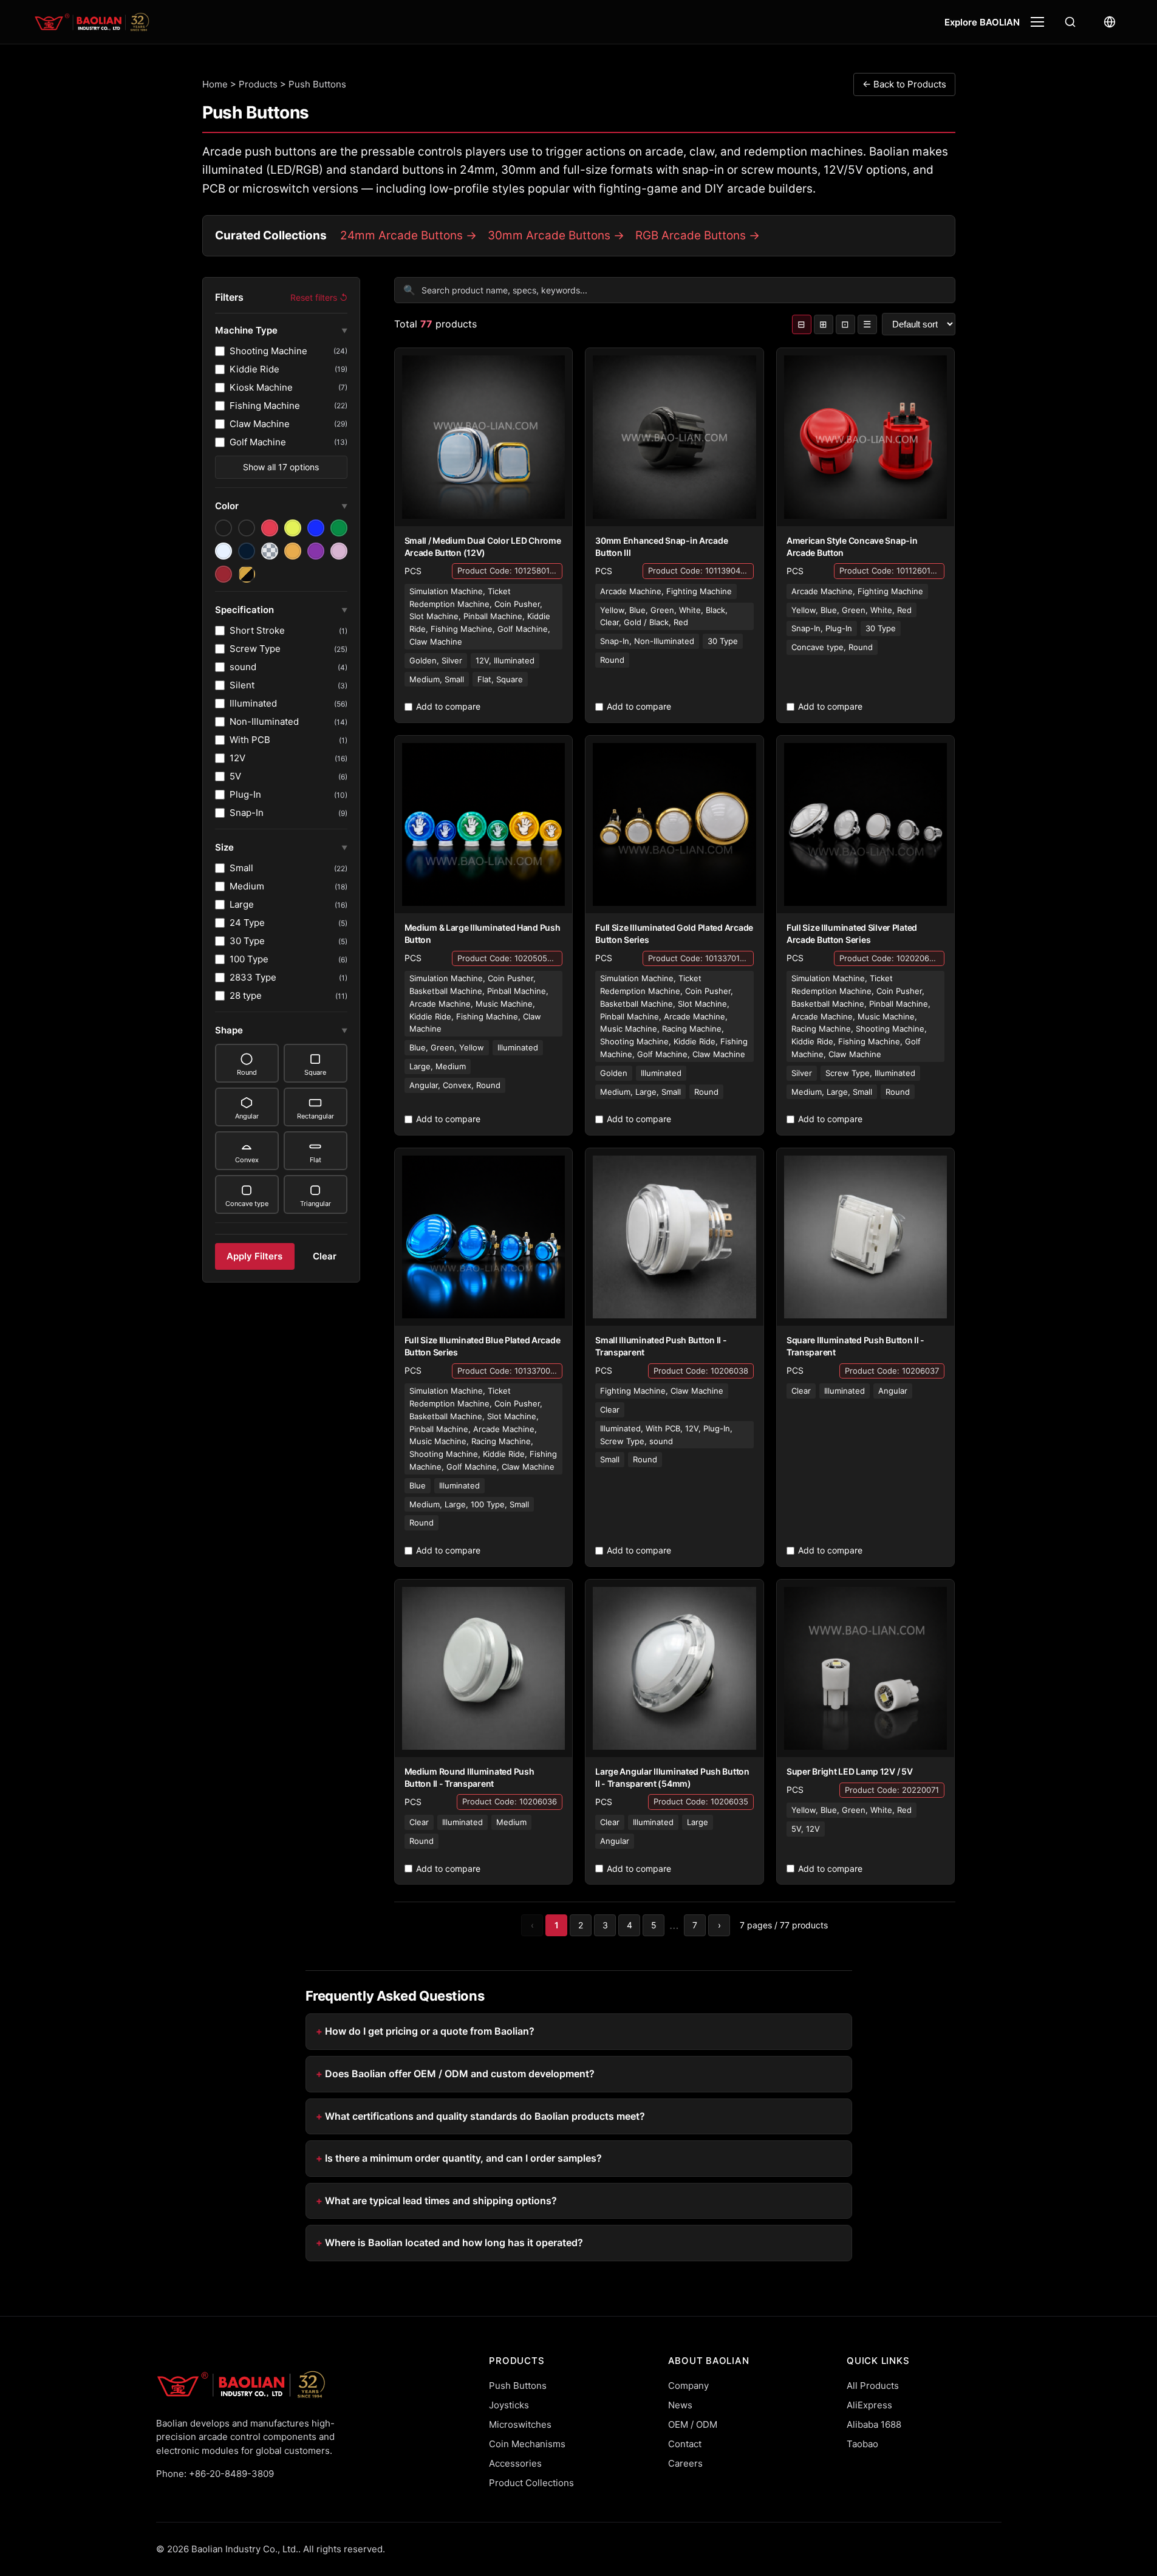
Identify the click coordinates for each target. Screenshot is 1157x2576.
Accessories (515, 2463)
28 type (288, 995)
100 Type (288, 959)
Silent (288, 685)
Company (688, 2386)
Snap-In (288, 813)
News (680, 2405)
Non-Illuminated (288, 721)
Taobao (862, 2444)
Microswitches (520, 2424)
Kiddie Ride (288, 369)
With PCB (288, 740)
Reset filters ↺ (319, 297)
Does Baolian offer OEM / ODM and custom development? (460, 2074)
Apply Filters (254, 1256)
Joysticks (509, 2405)
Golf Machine (288, 442)
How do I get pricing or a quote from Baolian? (430, 2031)
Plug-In (288, 794)
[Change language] (1110, 22)
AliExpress (869, 2405)
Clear (325, 1256)
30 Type (288, 941)
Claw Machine (288, 424)
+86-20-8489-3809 (231, 2474)
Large (288, 904)
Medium (288, 886)
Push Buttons (518, 2386)
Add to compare (448, 706)
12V (288, 758)
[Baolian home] (92, 22)
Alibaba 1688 (874, 2424)
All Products (873, 2386)
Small (288, 868)
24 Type (288, 923)
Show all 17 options (281, 467)
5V (288, 776)
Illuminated (288, 703)
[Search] (1070, 22)
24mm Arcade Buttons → (408, 235)
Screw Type (288, 649)
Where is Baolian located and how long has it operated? (454, 2242)
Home (215, 84)
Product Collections (531, 2483)
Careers (685, 2463)
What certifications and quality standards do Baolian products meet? (485, 2116)
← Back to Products (904, 84)
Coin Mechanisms (527, 2444)
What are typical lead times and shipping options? (441, 2201)
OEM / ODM (693, 2424)
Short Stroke (288, 630)
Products (258, 84)
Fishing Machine (288, 406)
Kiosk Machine (288, 387)
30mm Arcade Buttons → (556, 235)
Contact (685, 2444)
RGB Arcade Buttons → (698, 235)
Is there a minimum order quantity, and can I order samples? (463, 2158)
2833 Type (288, 977)
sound (288, 667)
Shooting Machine (288, 351)
